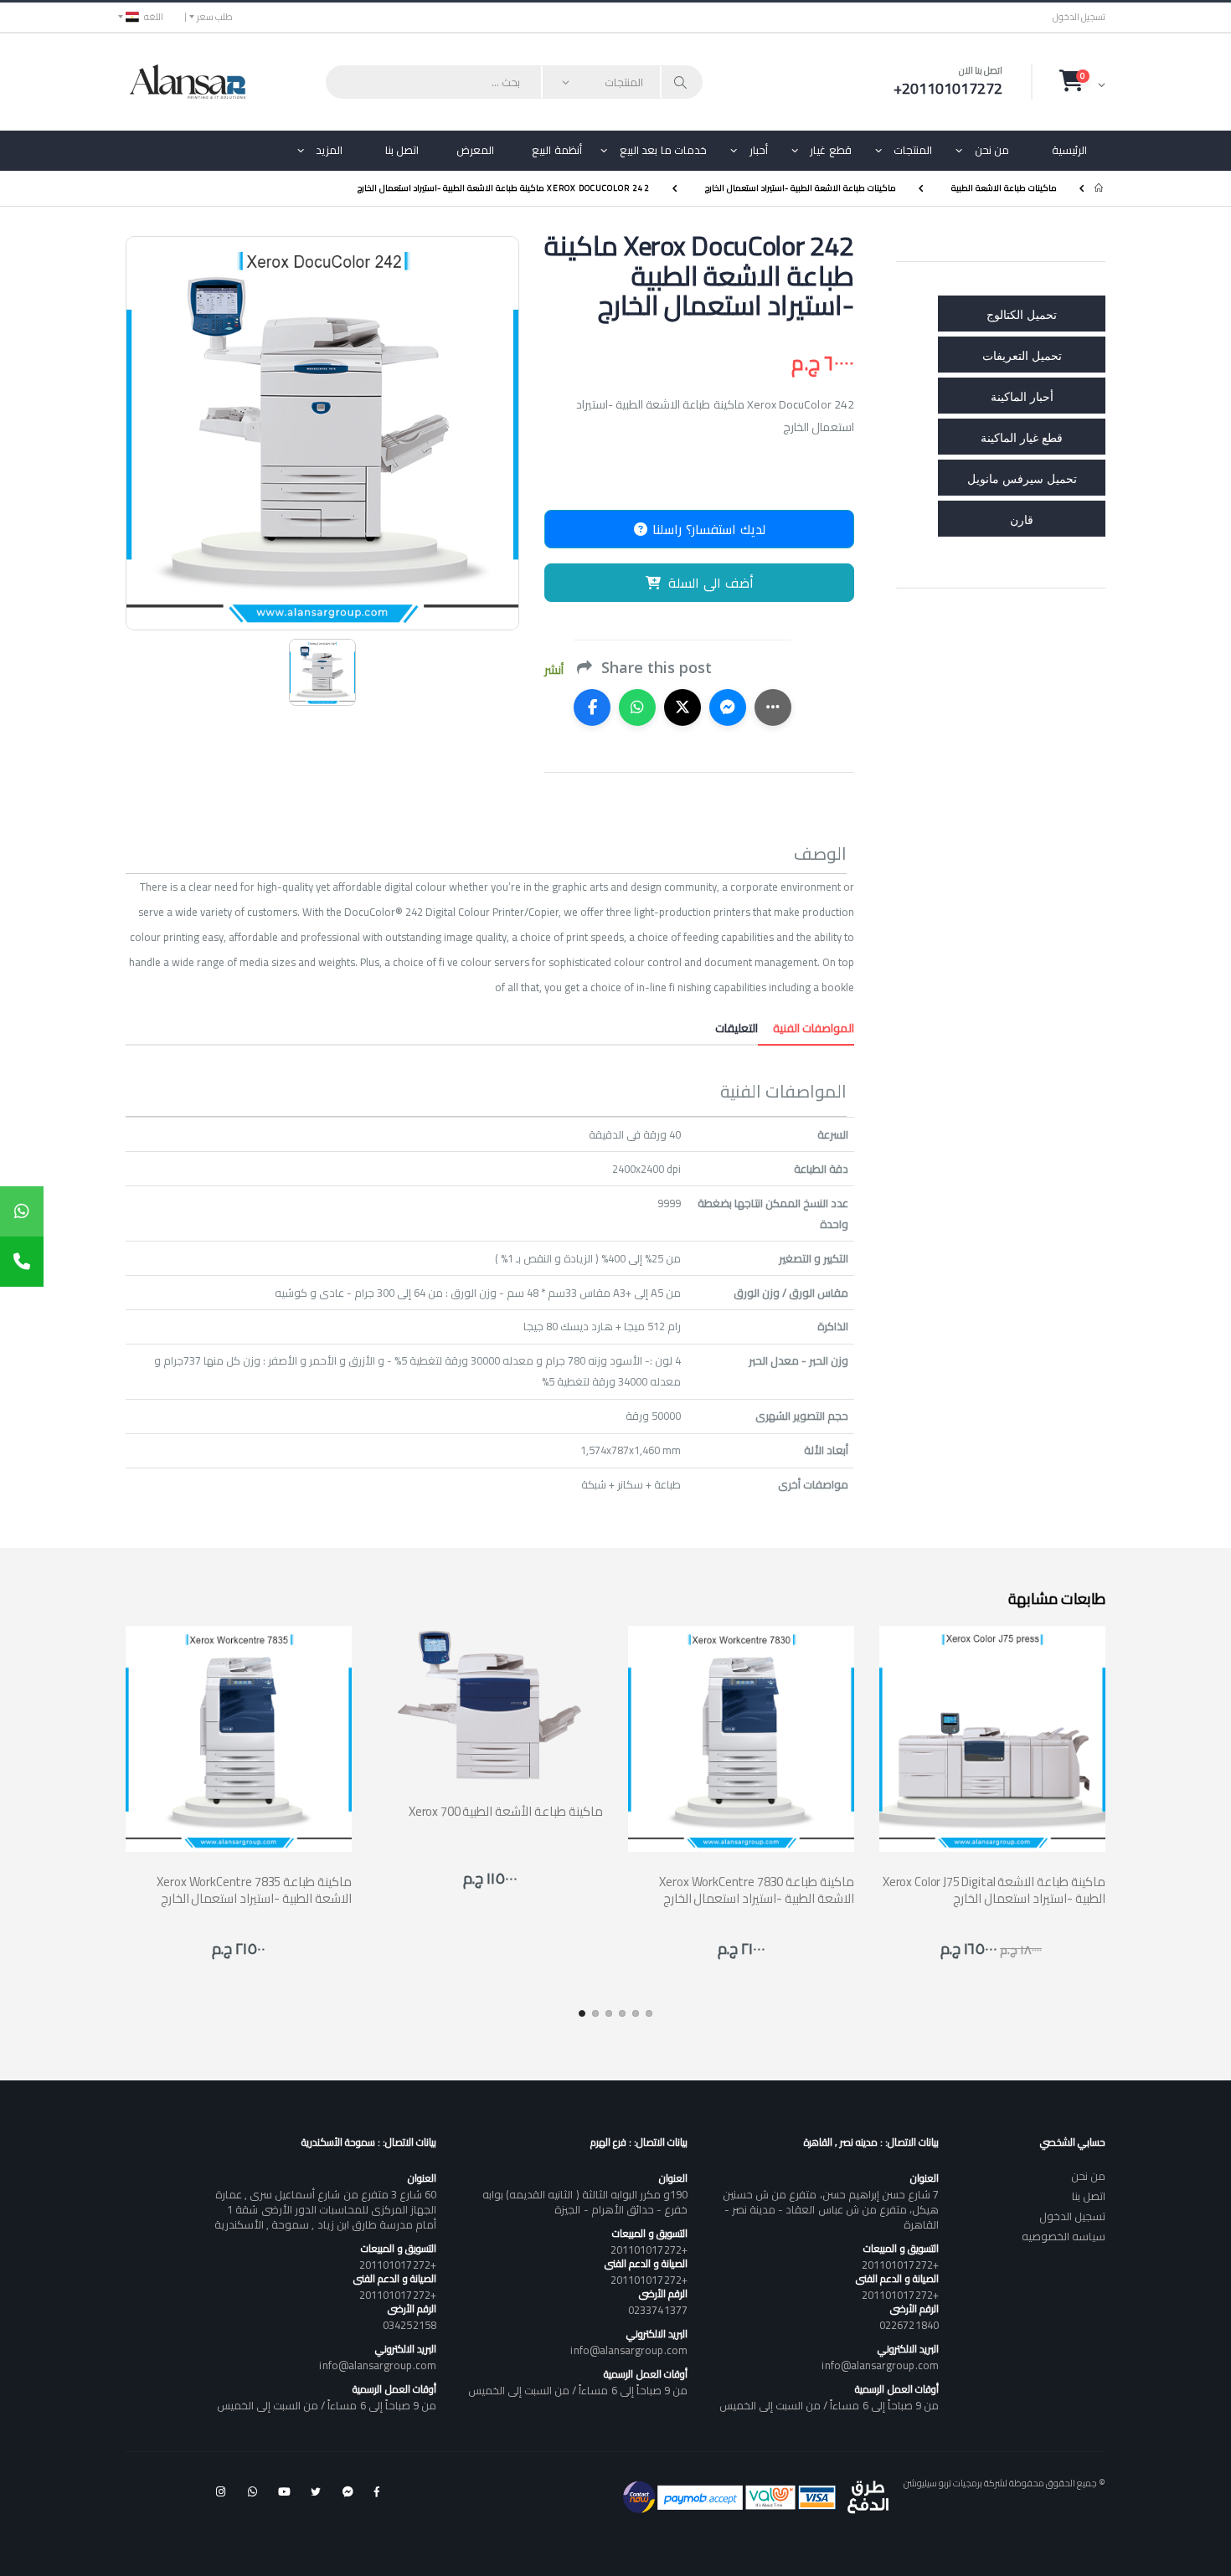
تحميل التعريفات (1022, 355)
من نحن (992, 150)
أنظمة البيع (557, 150)
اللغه (154, 17)
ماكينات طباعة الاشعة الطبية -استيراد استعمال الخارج (801, 188)
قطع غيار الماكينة (1022, 437)
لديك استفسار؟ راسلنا (707, 529)
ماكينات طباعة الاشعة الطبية (1004, 188)
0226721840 (909, 2325)
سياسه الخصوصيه (1064, 2236)
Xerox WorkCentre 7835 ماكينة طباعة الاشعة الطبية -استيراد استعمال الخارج (254, 1890)
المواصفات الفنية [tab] (806, 1028)
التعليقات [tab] (737, 1028)
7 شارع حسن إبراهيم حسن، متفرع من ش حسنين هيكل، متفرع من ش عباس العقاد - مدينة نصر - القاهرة (831, 2209)
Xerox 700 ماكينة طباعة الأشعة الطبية (506, 1811)
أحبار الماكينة (1022, 396)
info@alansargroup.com (880, 2365)
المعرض (475, 150)
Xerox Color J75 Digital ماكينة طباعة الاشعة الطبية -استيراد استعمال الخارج (994, 1890)
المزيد (329, 150)
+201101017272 (900, 2265)
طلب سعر (215, 17)
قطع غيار (831, 150)
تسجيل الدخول (1079, 17)
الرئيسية (1069, 150)
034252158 (409, 2325)
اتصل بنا (402, 150)
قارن (1022, 519)
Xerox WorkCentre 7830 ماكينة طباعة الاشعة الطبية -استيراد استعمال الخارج (757, 1890)
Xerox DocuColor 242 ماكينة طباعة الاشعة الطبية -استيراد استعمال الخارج (504, 188)
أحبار (759, 150)
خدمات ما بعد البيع (664, 150)
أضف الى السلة (711, 583)
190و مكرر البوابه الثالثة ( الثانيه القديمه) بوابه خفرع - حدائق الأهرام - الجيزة (585, 2202)
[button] (1082, 81)
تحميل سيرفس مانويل (1022, 478)
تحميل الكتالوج (1022, 314)
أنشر (554, 670)
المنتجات (913, 150)
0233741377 (658, 2310)
